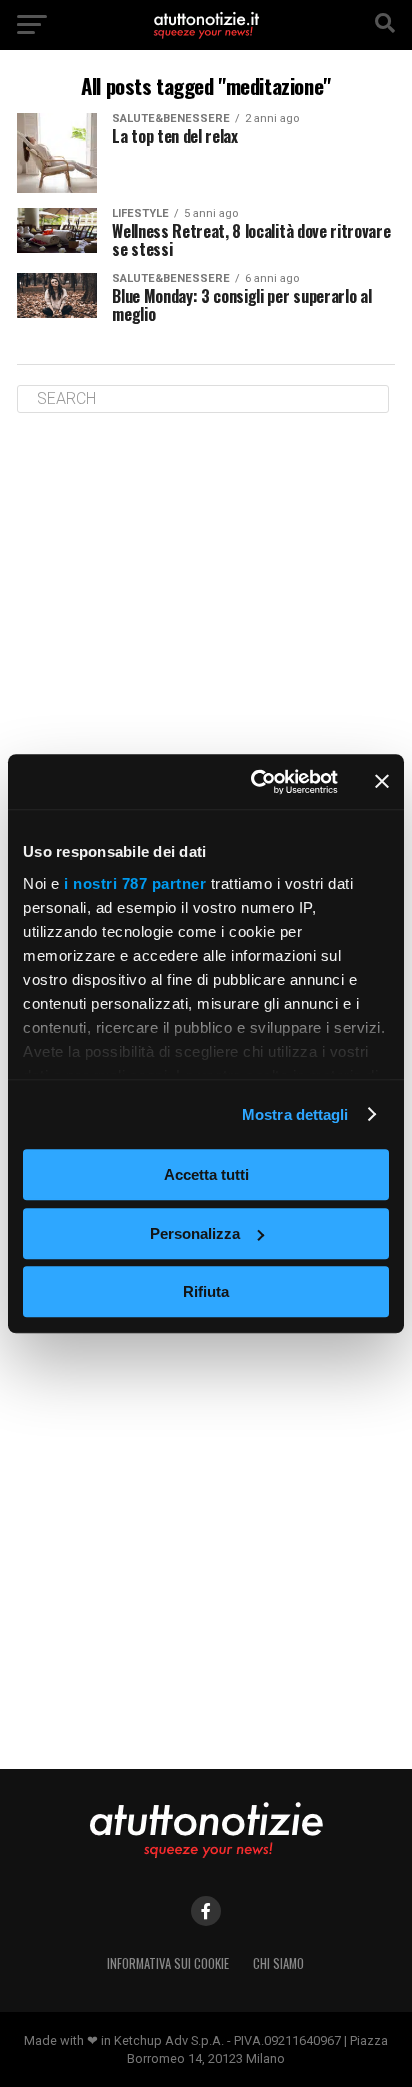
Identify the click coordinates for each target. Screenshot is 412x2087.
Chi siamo (278, 1963)
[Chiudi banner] (382, 782)
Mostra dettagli (295, 1114)
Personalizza (195, 1233)
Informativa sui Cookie (168, 1963)
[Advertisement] (206, 649)
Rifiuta (206, 1291)
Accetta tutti (206, 1174)
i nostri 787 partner (135, 883)
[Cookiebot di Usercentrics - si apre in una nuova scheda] (255, 782)
